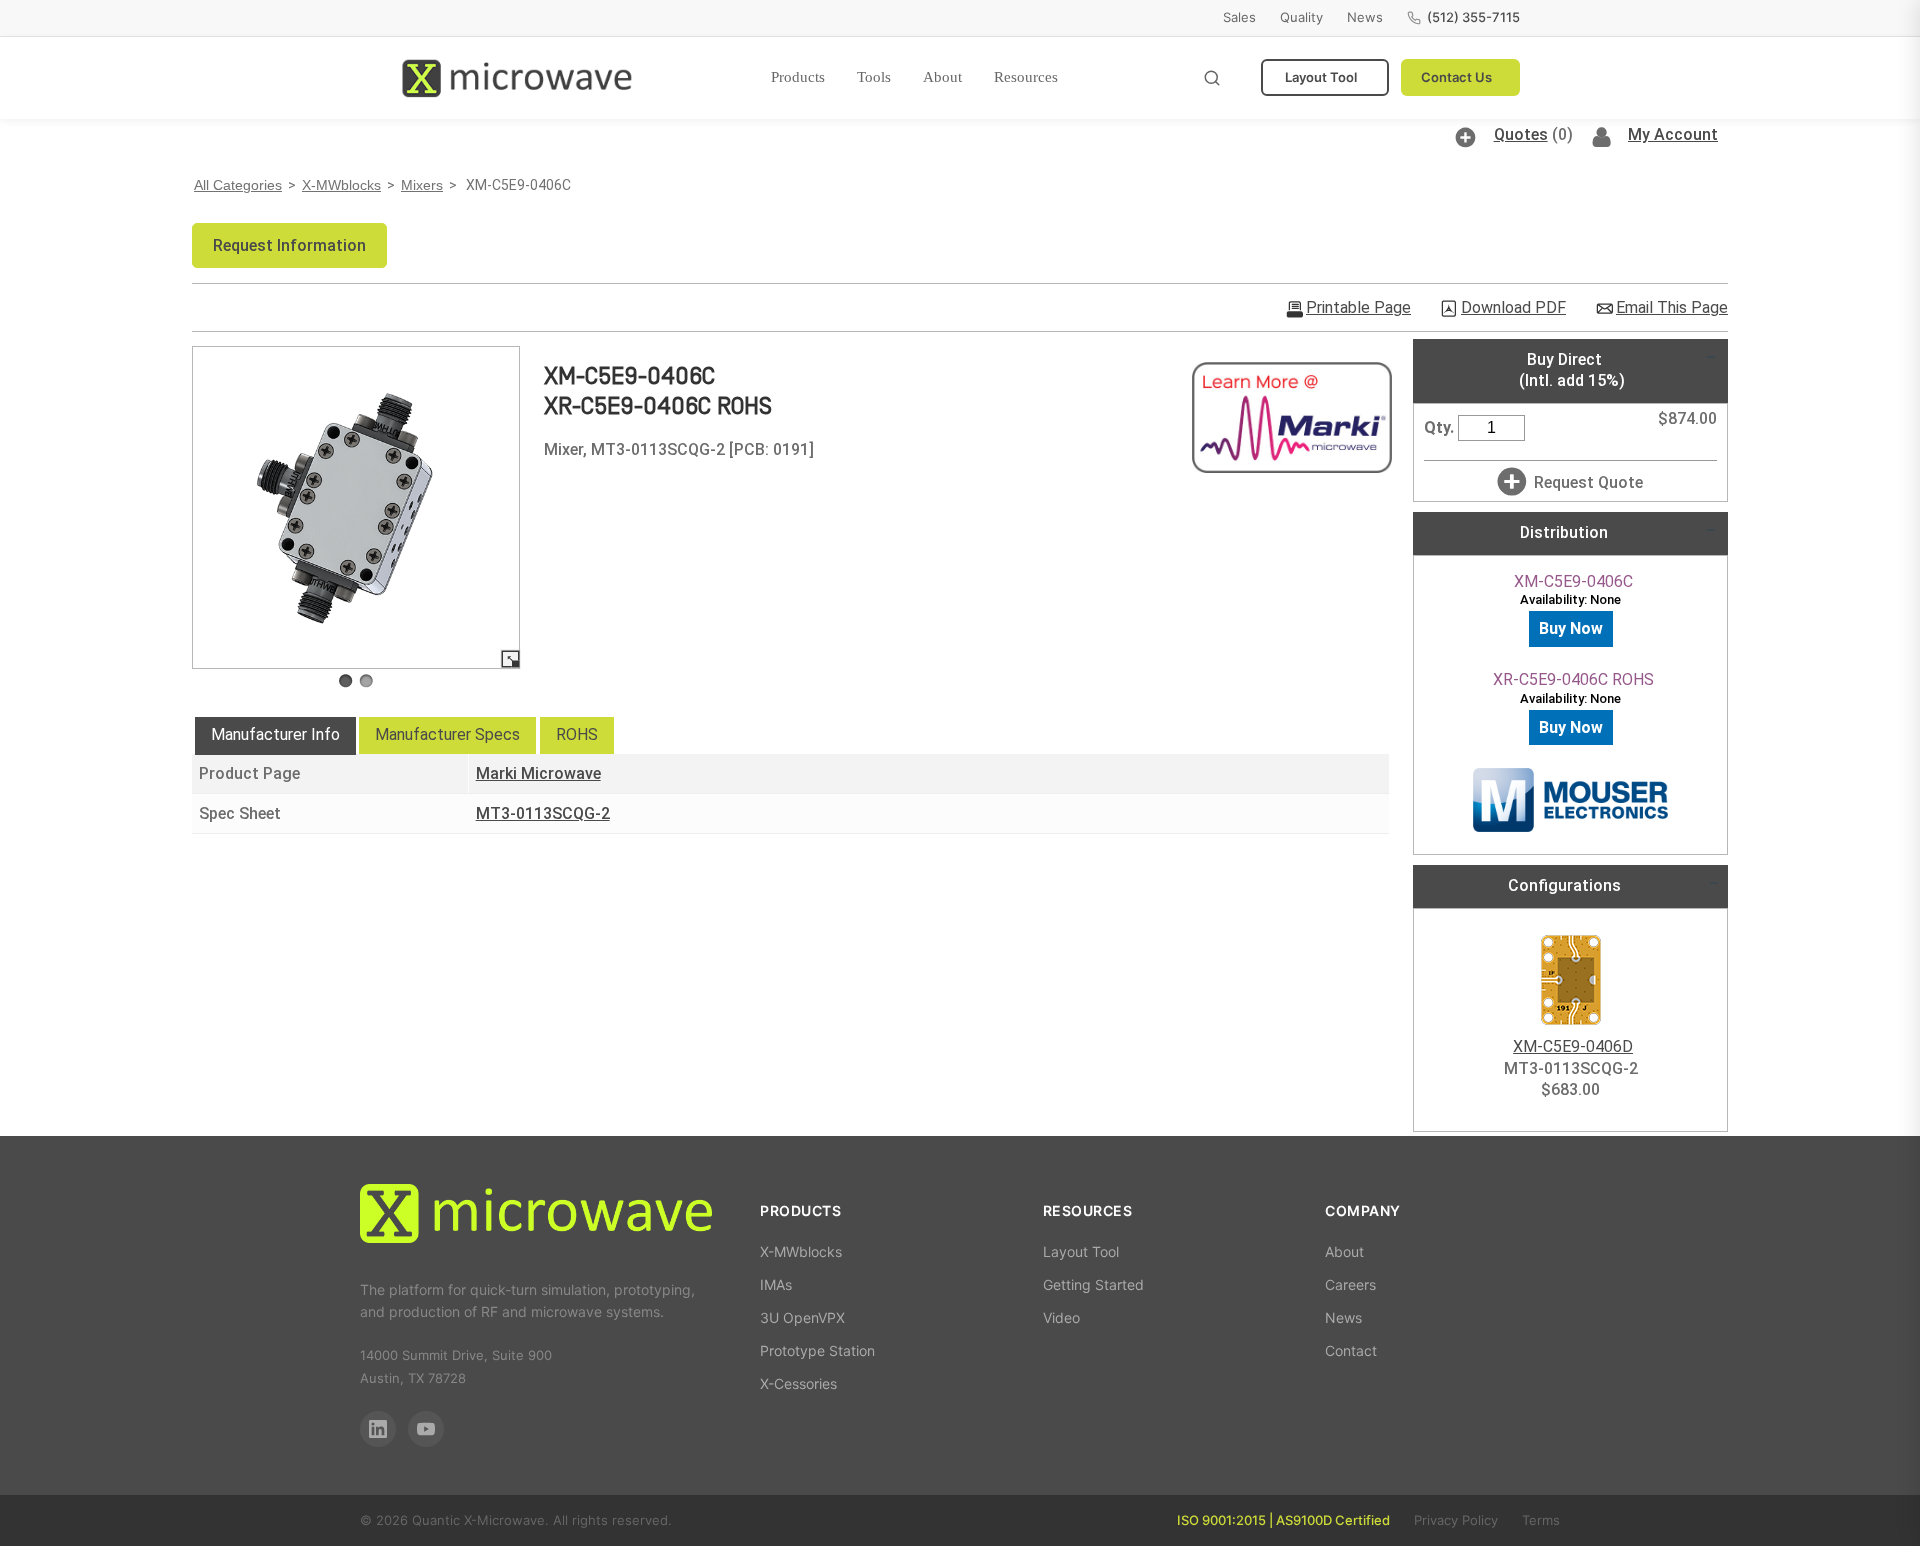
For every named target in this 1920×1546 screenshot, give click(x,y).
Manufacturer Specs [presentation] (447, 734)
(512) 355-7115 (1473, 17)
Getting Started (1093, 1284)
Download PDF (1513, 308)
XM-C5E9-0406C (1573, 581)
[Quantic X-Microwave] (536, 1216)
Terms (1541, 1520)
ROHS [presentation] (577, 734)
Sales (1239, 17)
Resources (1026, 77)
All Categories (238, 185)
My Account (1673, 134)
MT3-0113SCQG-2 (543, 813)
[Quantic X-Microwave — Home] (516, 78)
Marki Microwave (538, 773)
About (942, 77)
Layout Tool (1321, 77)
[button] (289, 245)
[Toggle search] (1212, 78)
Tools (874, 77)
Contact (1351, 1350)
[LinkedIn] (378, 1429)
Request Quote (1588, 482)
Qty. (1439, 427)
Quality (1301, 17)
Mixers (422, 185)
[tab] (275, 736)
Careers (1350, 1284)
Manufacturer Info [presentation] (275, 734)
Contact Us (1456, 77)
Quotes (1521, 134)
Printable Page (1358, 308)
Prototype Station (817, 1350)
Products (798, 77)
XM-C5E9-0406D (1573, 1046)
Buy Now (1571, 628)
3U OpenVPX (802, 1317)
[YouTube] (426, 1429)
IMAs (776, 1284)
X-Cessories (798, 1383)
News (1365, 17)
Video (1061, 1317)
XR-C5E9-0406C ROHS (1573, 679)
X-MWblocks (341, 185)
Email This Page (1672, 308)
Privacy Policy (1456, 1520)
